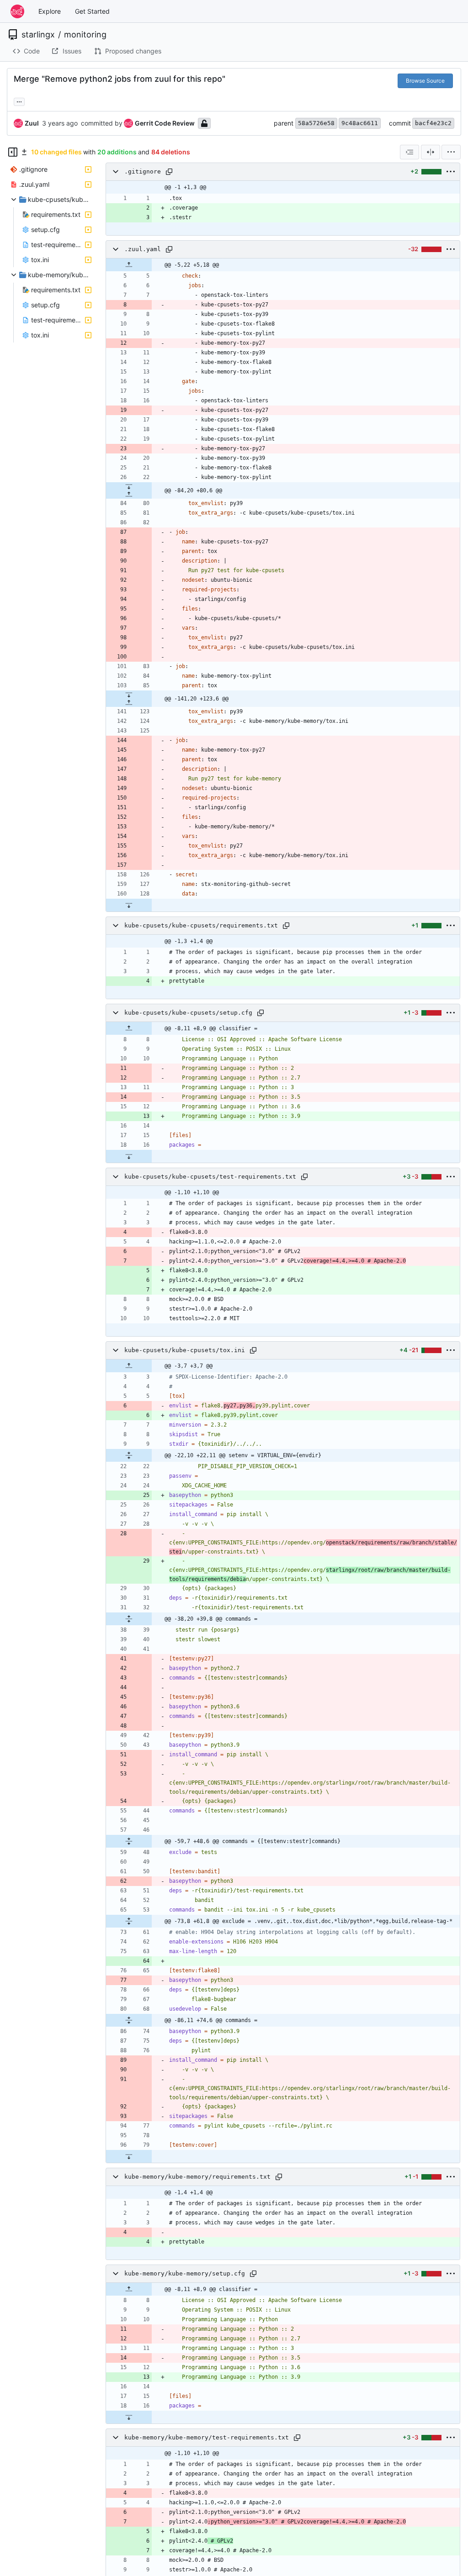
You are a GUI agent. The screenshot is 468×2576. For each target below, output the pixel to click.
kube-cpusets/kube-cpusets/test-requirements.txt (210, 1177)
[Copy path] (169, 172)
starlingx (38, 35)
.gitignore (143, 171)
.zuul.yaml (143, 249)
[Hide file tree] (13, 152)
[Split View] (431, 152)
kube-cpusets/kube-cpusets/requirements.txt (201, 925)
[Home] (17, 11)
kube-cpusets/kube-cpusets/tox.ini (185, 1350)
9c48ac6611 (360, 123)
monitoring (85, 35)
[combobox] (409, 152)
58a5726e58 (316, 123)
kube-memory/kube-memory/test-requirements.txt (207, 2437)
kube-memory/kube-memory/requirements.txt (197, 2177)
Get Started (92, 11)
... (19, 101)
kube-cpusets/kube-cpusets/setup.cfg (188, 1013)
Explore (50, 11)
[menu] (451, 152)
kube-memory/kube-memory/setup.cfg (185, 2273)
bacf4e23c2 (433, 123)
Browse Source (425, 81)
